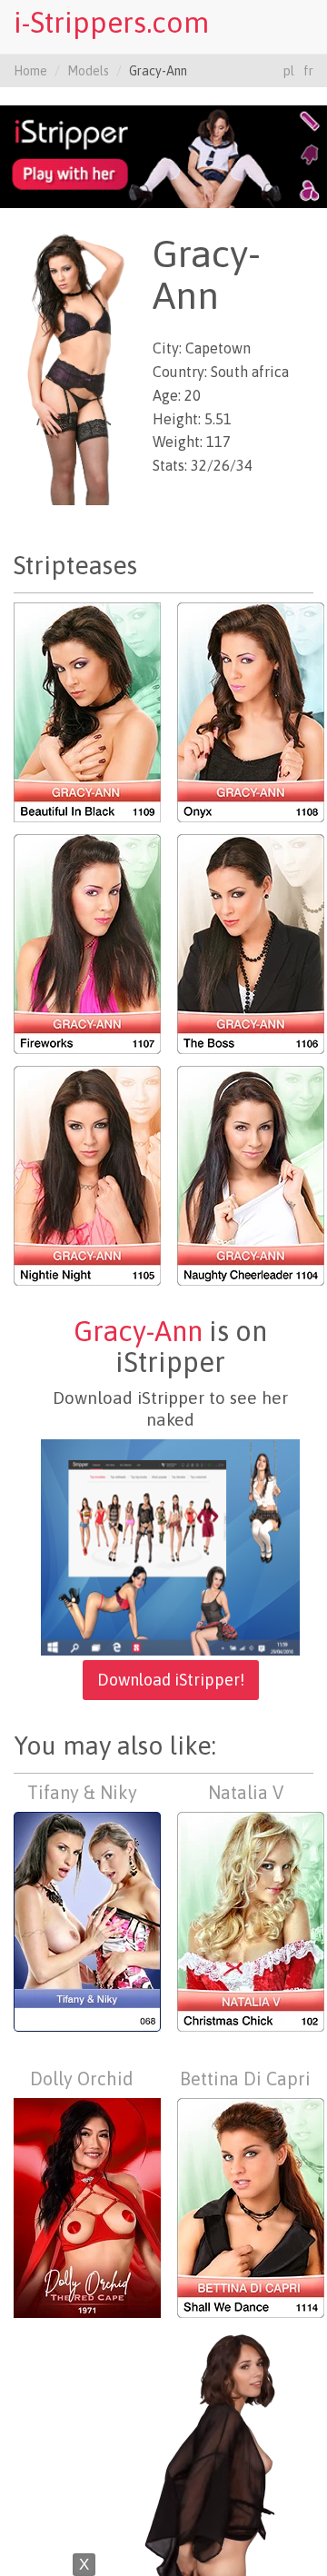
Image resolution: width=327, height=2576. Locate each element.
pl (289, 71)
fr (308, 71)
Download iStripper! (171, 1680)
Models (88, 71)
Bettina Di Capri (245, 2079)
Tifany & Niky (82, 1792)
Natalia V (246, 1792)
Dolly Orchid (82, 2079)
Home (30, 71)
